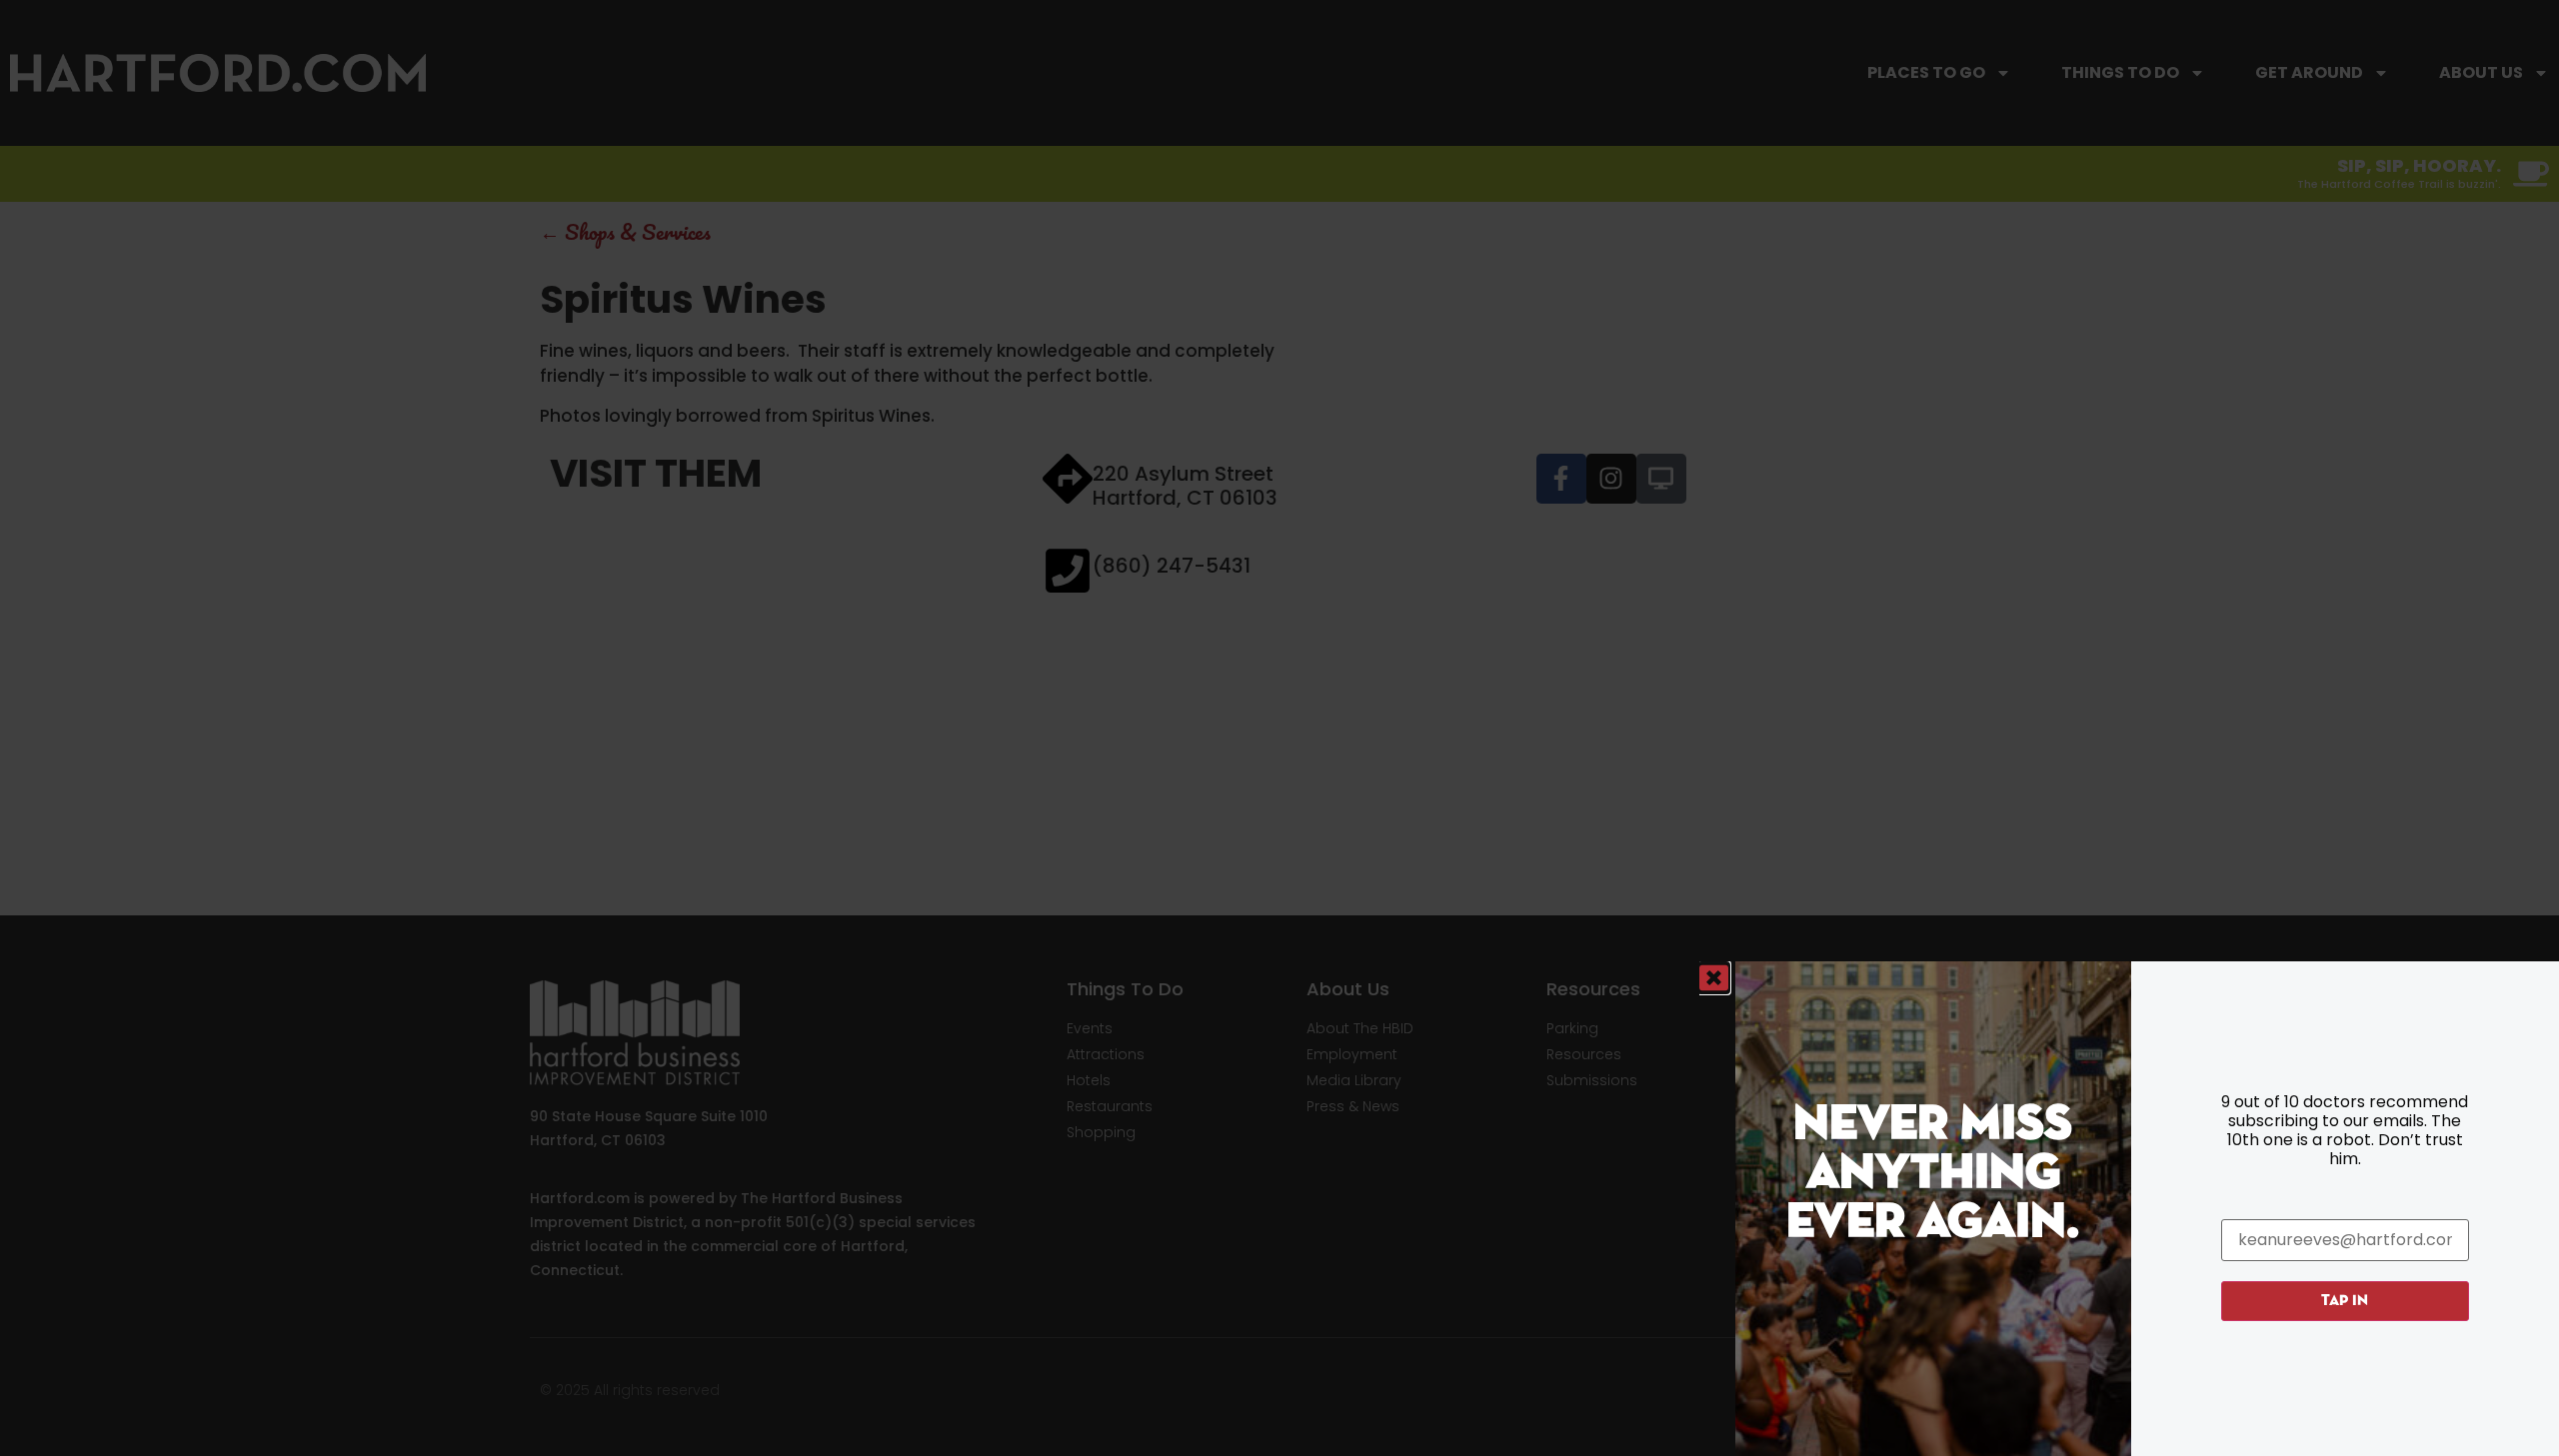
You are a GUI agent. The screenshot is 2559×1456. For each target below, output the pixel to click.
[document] (1279, 728)
